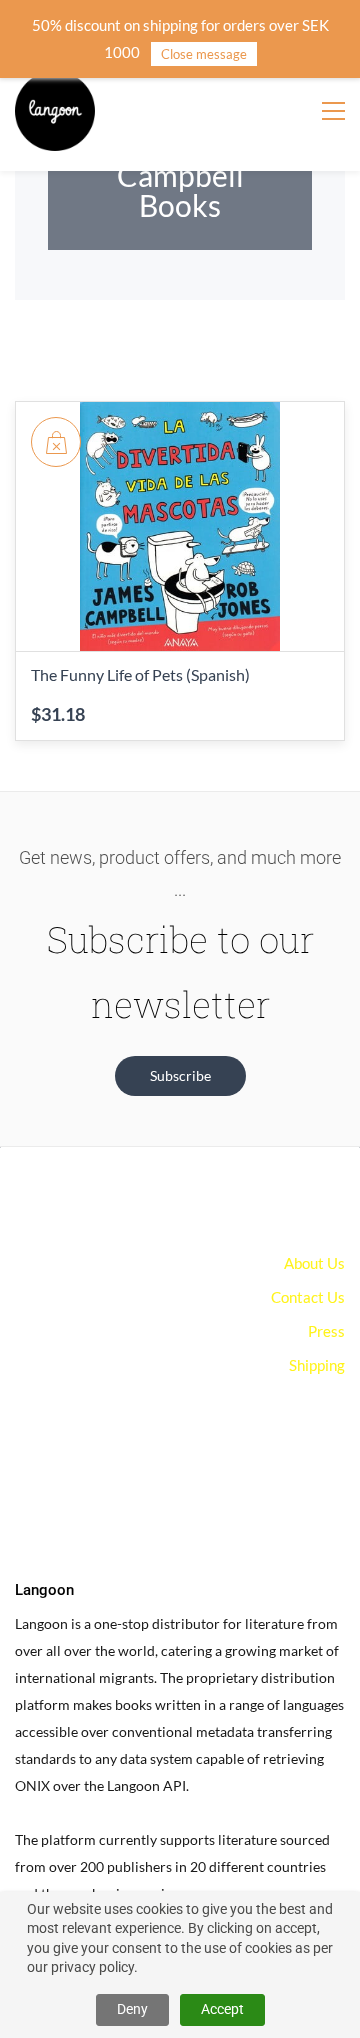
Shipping (317, 1365)
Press (326, 1331)
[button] (180, 1076)
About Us (314, 1263)
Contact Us (308, 1297)
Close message (204, 54)
